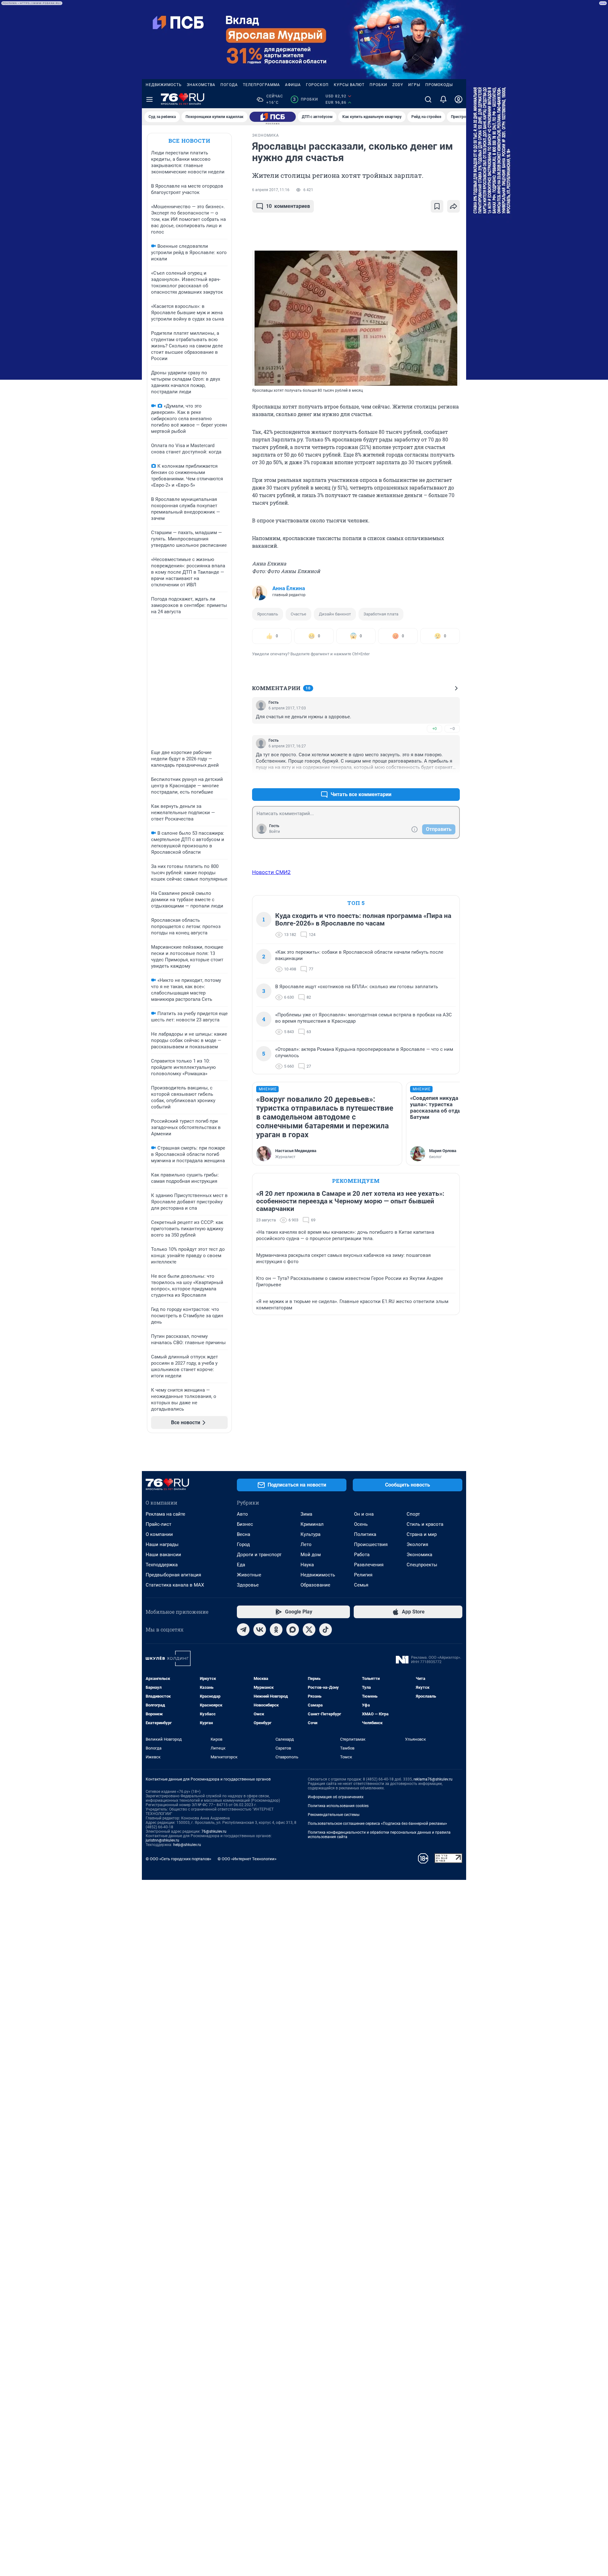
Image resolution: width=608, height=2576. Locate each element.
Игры (414, 85)
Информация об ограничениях (336, 1797)
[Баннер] (273, 117)
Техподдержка (162, 1565)
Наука (307, 1565)
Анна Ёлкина (289, 588)
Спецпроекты (422, 1565)
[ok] (276, 1630)
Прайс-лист (158, 1524)
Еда (241, 1565)
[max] (293, 1630)
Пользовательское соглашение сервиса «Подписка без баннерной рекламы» (377, 1824)
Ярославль (268, 614)
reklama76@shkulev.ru (433, 1779)
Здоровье (248, 1585)
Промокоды (439, 85)
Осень (361, 1524)
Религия (363, 1575)
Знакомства (201, 85)
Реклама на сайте (165, 1514)
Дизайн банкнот (335, 614)
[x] (309, 1630)
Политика (365, 1534)
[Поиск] (428, 99)
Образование (315, 1585)
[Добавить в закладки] (437, 206)
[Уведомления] (443, 99)
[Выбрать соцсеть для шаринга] (453, 206)
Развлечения (369, 1565)
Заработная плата (381, 614)
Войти (275, 832)
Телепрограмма (261, 85)
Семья (361, 1585)
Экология (417, 1544)
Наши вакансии (163, 1555)
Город (243, 1544)
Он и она (364, 1514)
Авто (242, 1514)
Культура (310, 1534)
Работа (362, 1555)
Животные (249, 1575)
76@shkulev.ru (214, 1831)
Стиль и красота (425, 1524)
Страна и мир (422, 1534)
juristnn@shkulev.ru (162, 1840)
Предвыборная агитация (173, 1575)
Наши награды (162, 1544)
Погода (229, 85)
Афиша (293, 85)
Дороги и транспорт (259, 1555)
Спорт (413, 1514)
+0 (434, 729)
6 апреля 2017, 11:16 (271, 190)
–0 (452, 729)
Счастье (298, 614)
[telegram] (243, 1630)
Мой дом (311, 1555)
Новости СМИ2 (271, 872)
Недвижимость (164, 85)
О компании (159, 1534)
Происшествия (371, 1544)
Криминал (312, 1524)
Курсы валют (349, 85)
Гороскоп (317, 85)
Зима (306, 1514)
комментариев (288, 206)
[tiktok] (326, 1630)
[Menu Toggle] (149, 99)
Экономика (419, 1555)
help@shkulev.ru (187, 1845)
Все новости (189, 141)
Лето (306, 1544)
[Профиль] (459, 99)
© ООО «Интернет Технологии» (247, 1859)
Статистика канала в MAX (175, 1585)
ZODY (398, 85)
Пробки (378, 85)
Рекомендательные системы (334, 1815)
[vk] (260, 1630)
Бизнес (245, 1524)
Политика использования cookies (338, 1806)
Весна (244, 1534)
